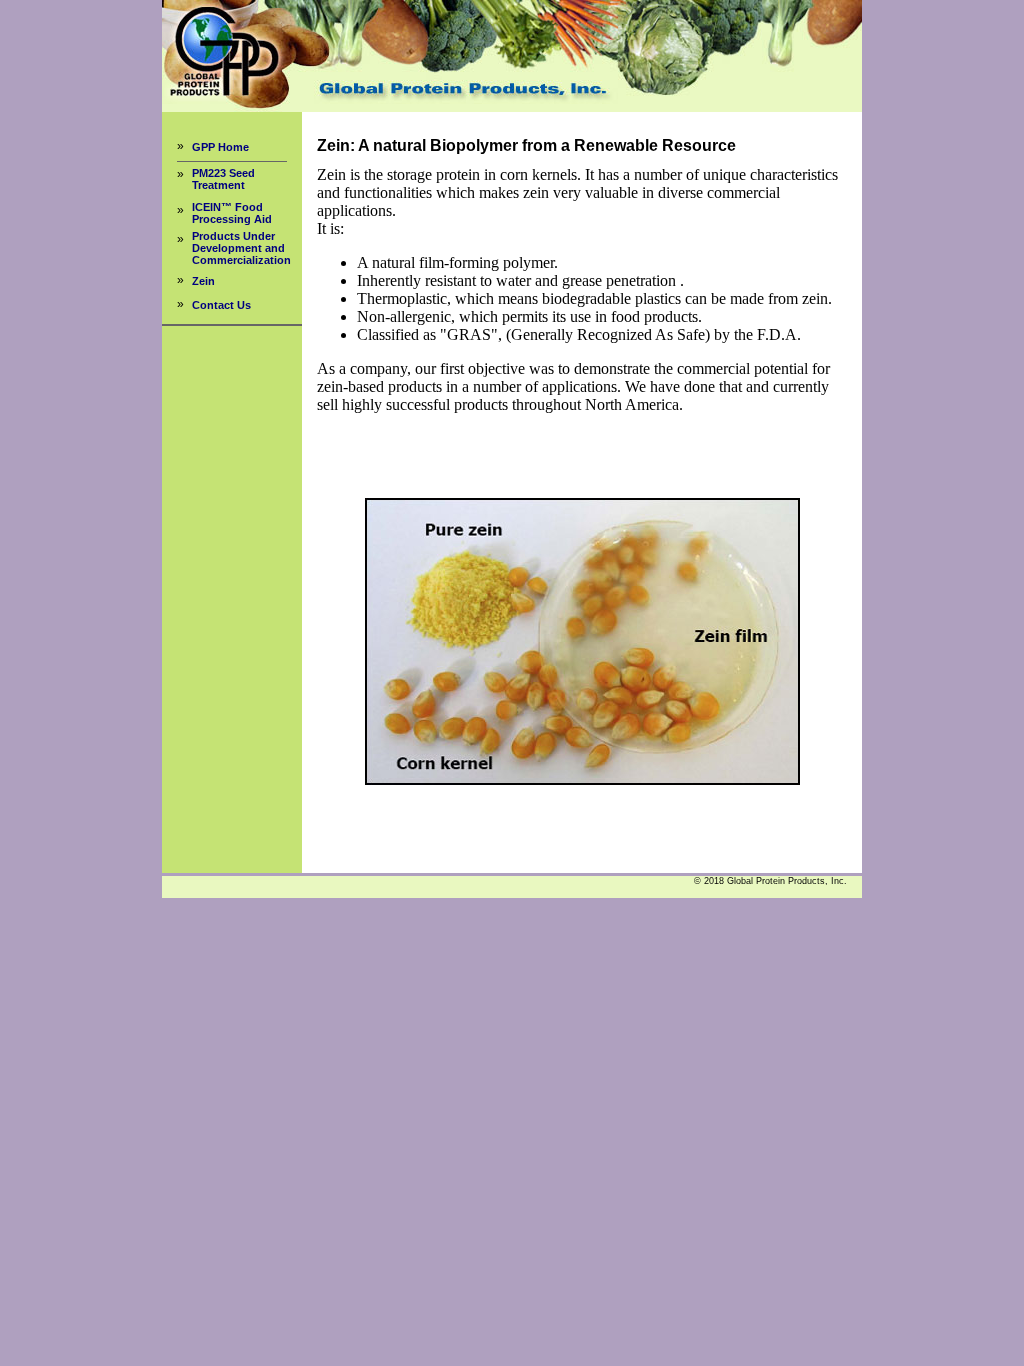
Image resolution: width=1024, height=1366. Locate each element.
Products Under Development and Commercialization (241, 248)
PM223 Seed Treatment (223, 179)
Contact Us (221, 305)
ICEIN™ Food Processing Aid (232, 213)
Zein (203, 281)
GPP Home (220, 147)
